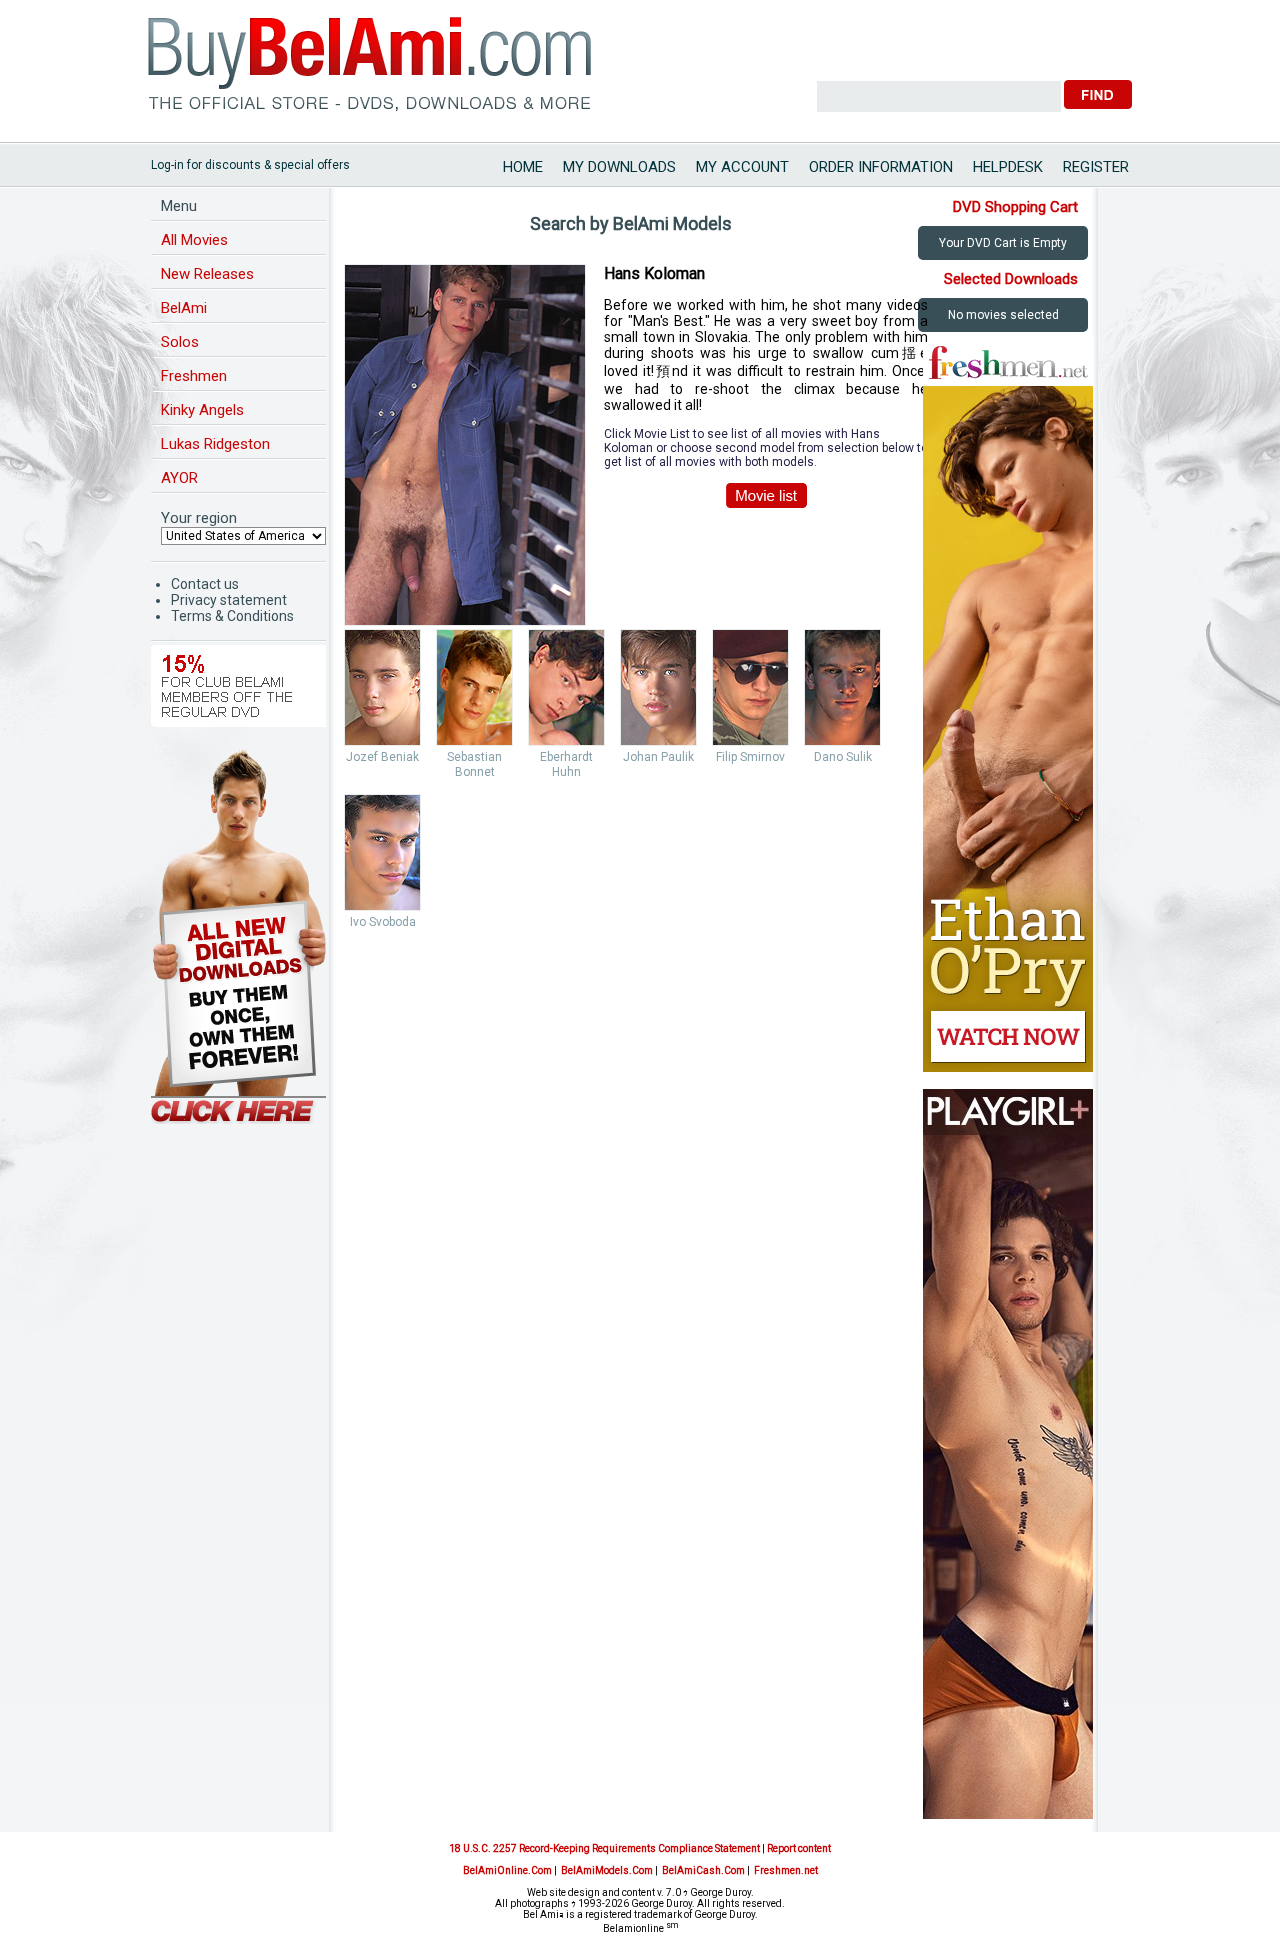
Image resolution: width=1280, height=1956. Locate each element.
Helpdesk (1008, 167)
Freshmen (194, 376)
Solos (180, 342)
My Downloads (619, 167)
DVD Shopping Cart (1015, 207)
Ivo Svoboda (383, 922)
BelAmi (184, 308)
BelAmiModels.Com (607, 1870)
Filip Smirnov (750, 757)
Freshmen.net (786, 1870)
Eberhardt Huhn (566, 764)
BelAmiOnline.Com (507, 1870)
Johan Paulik (658, 757)
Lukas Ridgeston (215, 444)
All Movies (194, 240)
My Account (742, 167)
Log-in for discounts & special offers (250, 165)
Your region (199, 518)
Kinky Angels (202, 410)
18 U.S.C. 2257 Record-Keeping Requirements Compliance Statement (604, 1848)
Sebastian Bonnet (474, 764)
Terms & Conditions (232, 616)
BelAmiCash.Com (703, 1870)
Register (1096, 167)
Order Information (881, 167)
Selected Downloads (1011, 279)
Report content (799, 1848)
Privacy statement (229, 600)
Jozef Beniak (382, 757)
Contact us (205, 584)
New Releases (207, 274)
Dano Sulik (843, 757)
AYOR (179, 478)
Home (523, 167)
